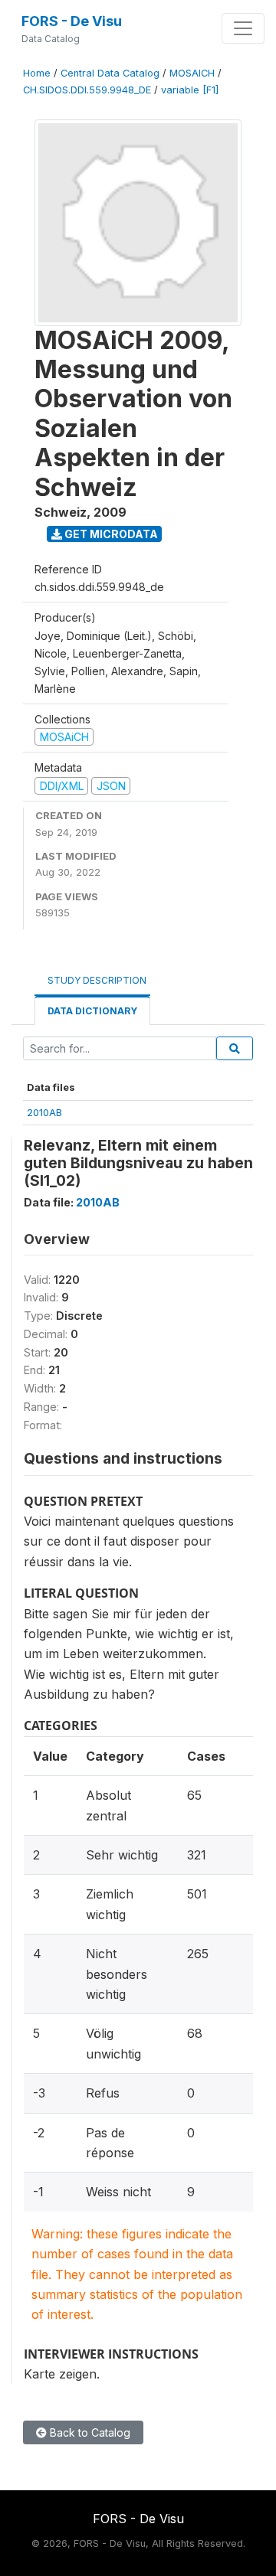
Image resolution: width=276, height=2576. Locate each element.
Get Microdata (110, 534)
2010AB (44, 1112)
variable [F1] (190, 90)
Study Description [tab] (97, 980)
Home (37, 73)
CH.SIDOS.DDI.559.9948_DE (87, 90)
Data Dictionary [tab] (92, 1011)
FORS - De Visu (72, 21)
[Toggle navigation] (243, 28)
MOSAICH (192, 73)
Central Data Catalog (110, 73)
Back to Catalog (89, 2432)
